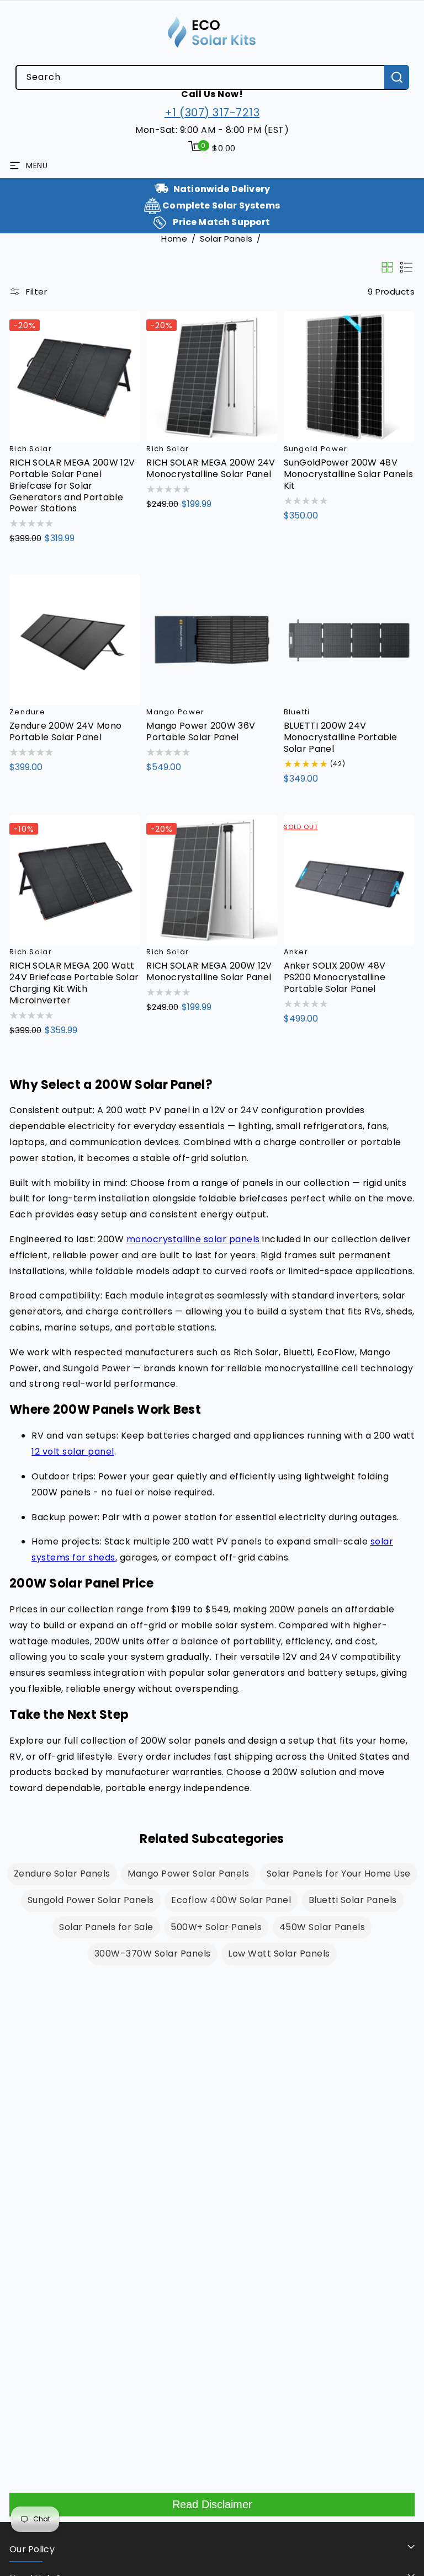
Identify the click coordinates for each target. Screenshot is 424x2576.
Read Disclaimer (212, 2504)
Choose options (57, 562)
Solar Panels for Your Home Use (339, 1874)
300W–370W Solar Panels (153, 1954)
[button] (212, 148)
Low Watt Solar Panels (279, 1954)
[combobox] (212, 78)
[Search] (397, 77)
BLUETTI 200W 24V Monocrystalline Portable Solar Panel (341, 737)
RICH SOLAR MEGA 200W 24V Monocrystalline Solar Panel (211, 469)
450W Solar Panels (322, 1927)
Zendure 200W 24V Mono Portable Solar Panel (65, 732)
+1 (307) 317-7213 (212, 113)
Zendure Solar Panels (62, 1874)
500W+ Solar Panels (216, 1927)
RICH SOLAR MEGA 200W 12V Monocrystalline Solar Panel (209, 972)
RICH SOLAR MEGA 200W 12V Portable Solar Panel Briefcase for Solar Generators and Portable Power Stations (72, 486)
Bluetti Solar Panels (353, 1900)
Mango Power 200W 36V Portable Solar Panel (201, 732)
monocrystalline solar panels (193, 1239)
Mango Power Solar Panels (188, 1874)
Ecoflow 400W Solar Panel (231, 1900)
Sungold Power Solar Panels (91, 1900)
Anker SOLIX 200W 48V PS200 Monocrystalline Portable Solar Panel (335, 977)
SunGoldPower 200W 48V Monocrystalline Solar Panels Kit (348, 474)
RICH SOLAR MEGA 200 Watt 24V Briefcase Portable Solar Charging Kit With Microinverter (74, 983)
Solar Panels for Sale (106, 1927)
